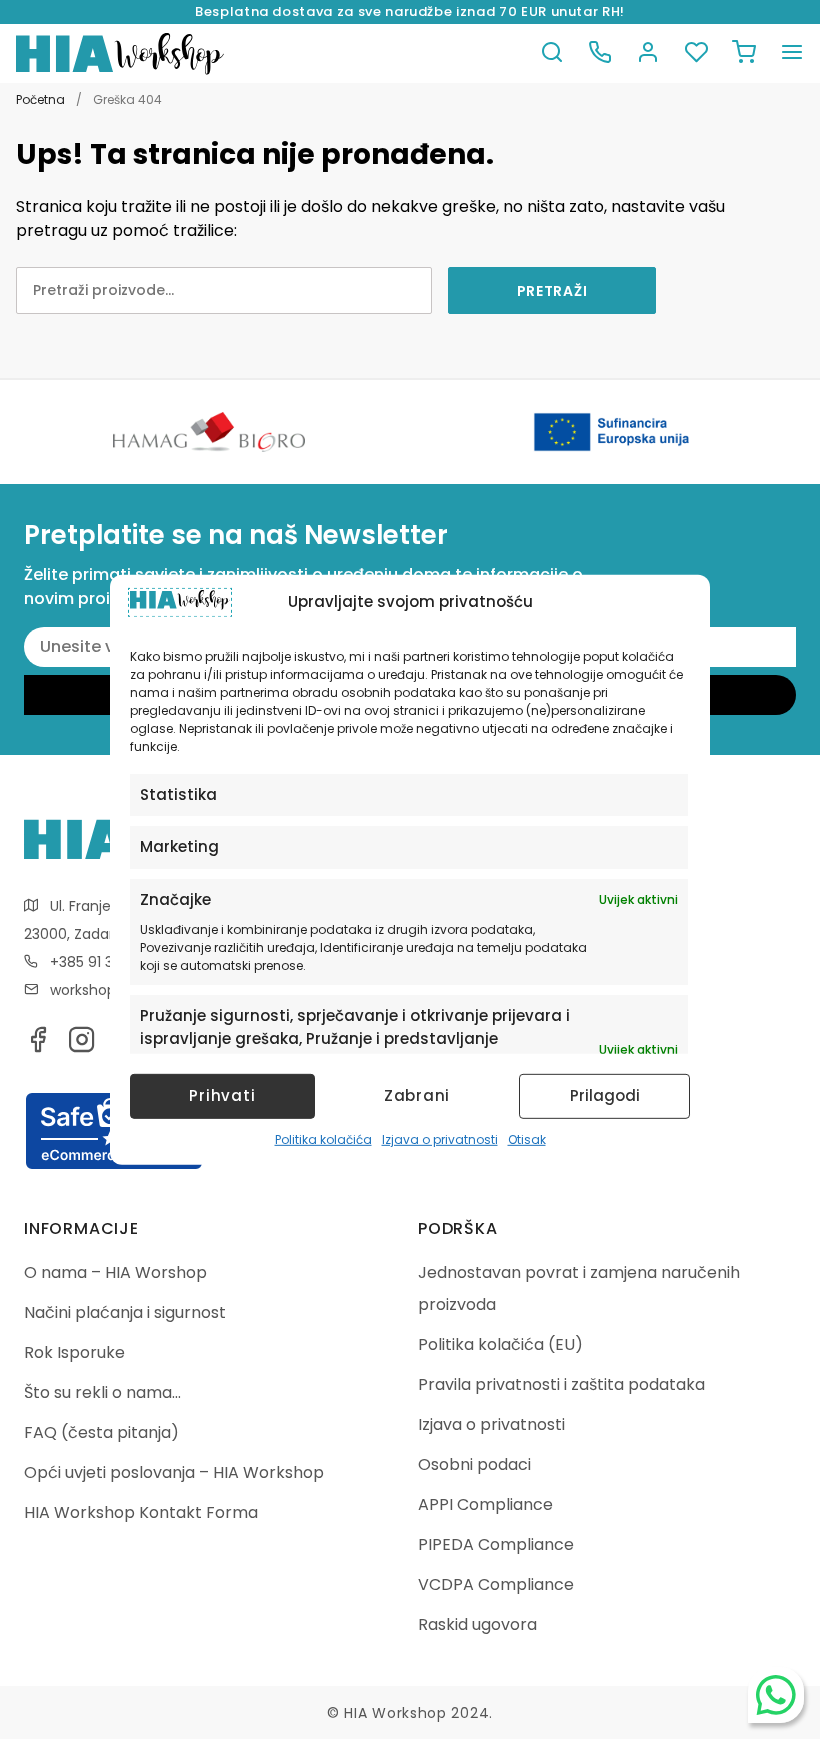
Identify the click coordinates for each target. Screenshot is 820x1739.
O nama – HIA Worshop (115, 1272)
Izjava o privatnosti (440, 1139)
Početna (40, 99)
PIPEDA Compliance (496, 1544)
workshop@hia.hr (109, 990)
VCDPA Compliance (496, 1584)
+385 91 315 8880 (107, 962)
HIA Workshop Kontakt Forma (141, 1512)
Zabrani (417, 1095)
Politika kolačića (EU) (500, 1344)
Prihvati (222, 1095)
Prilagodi (605, 1095)
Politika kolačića (323, 1139)
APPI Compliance (485, 1504)
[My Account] (648, 53)
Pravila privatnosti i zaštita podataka (561, 1384)
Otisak (527, 1139)
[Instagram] (82, 1045)
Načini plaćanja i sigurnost (125, 1312)
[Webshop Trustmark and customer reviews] (114, 1166)
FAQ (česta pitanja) (101, 1432)
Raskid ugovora (477, 1624)
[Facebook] (38, 1045)
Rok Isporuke (74, 1352)
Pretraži (552, 291)
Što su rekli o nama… (102, 1392)
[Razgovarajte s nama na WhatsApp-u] (776, 1695)
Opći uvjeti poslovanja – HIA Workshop (174, 1472)
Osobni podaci (474, 1464)
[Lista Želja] (696, 53)
